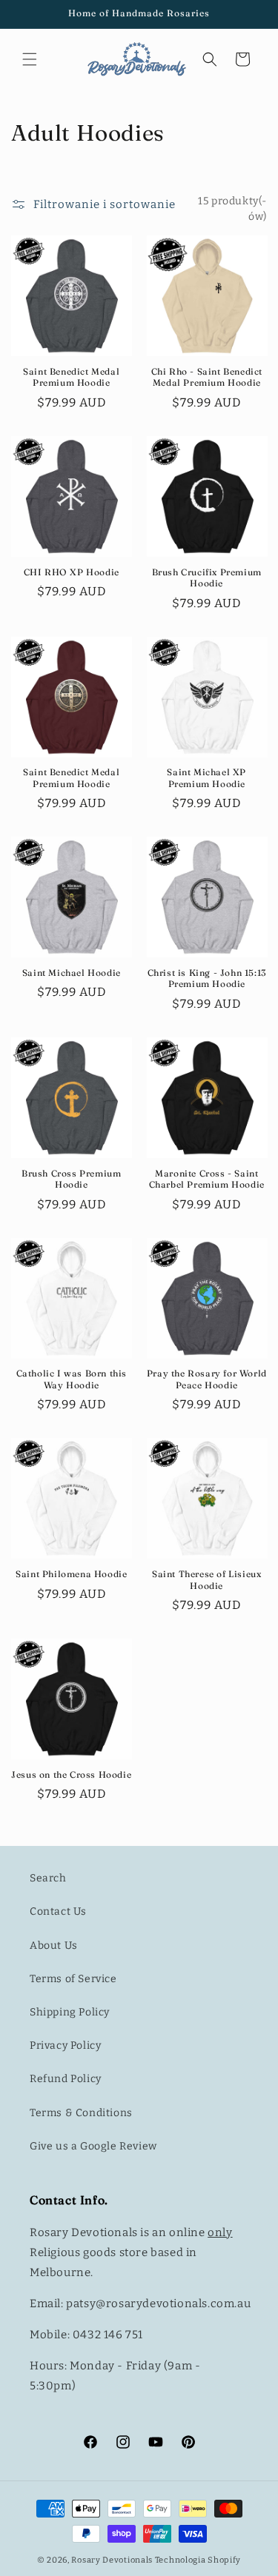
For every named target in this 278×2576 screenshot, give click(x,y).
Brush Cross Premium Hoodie (71, 1179)
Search (48, 1878)
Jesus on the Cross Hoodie (71, 1774)
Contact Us (58, 1911)
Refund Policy (66, 2079)
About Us (54, 1946)
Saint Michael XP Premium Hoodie (206, 778)
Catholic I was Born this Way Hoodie (72, 1379)
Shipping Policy (70, 2012)
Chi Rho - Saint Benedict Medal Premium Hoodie (207, 377)
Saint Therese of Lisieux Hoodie (206, 1580)
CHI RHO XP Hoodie (72, 572)
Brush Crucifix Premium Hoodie (207, 578)
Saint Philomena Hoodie (71, 1574)
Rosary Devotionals (112, 2560)
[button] (30, 59)
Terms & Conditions (81, 2113)
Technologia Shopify (198, 2560)
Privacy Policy (65, 2045)
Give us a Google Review (93, 2146)
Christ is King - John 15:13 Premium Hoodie (207, 978)
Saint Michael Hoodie (72, 973)
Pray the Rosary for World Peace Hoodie (207, 1379)
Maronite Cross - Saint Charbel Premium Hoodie (207, 1179)
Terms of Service (73, 1979)
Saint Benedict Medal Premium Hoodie (71, 377)
